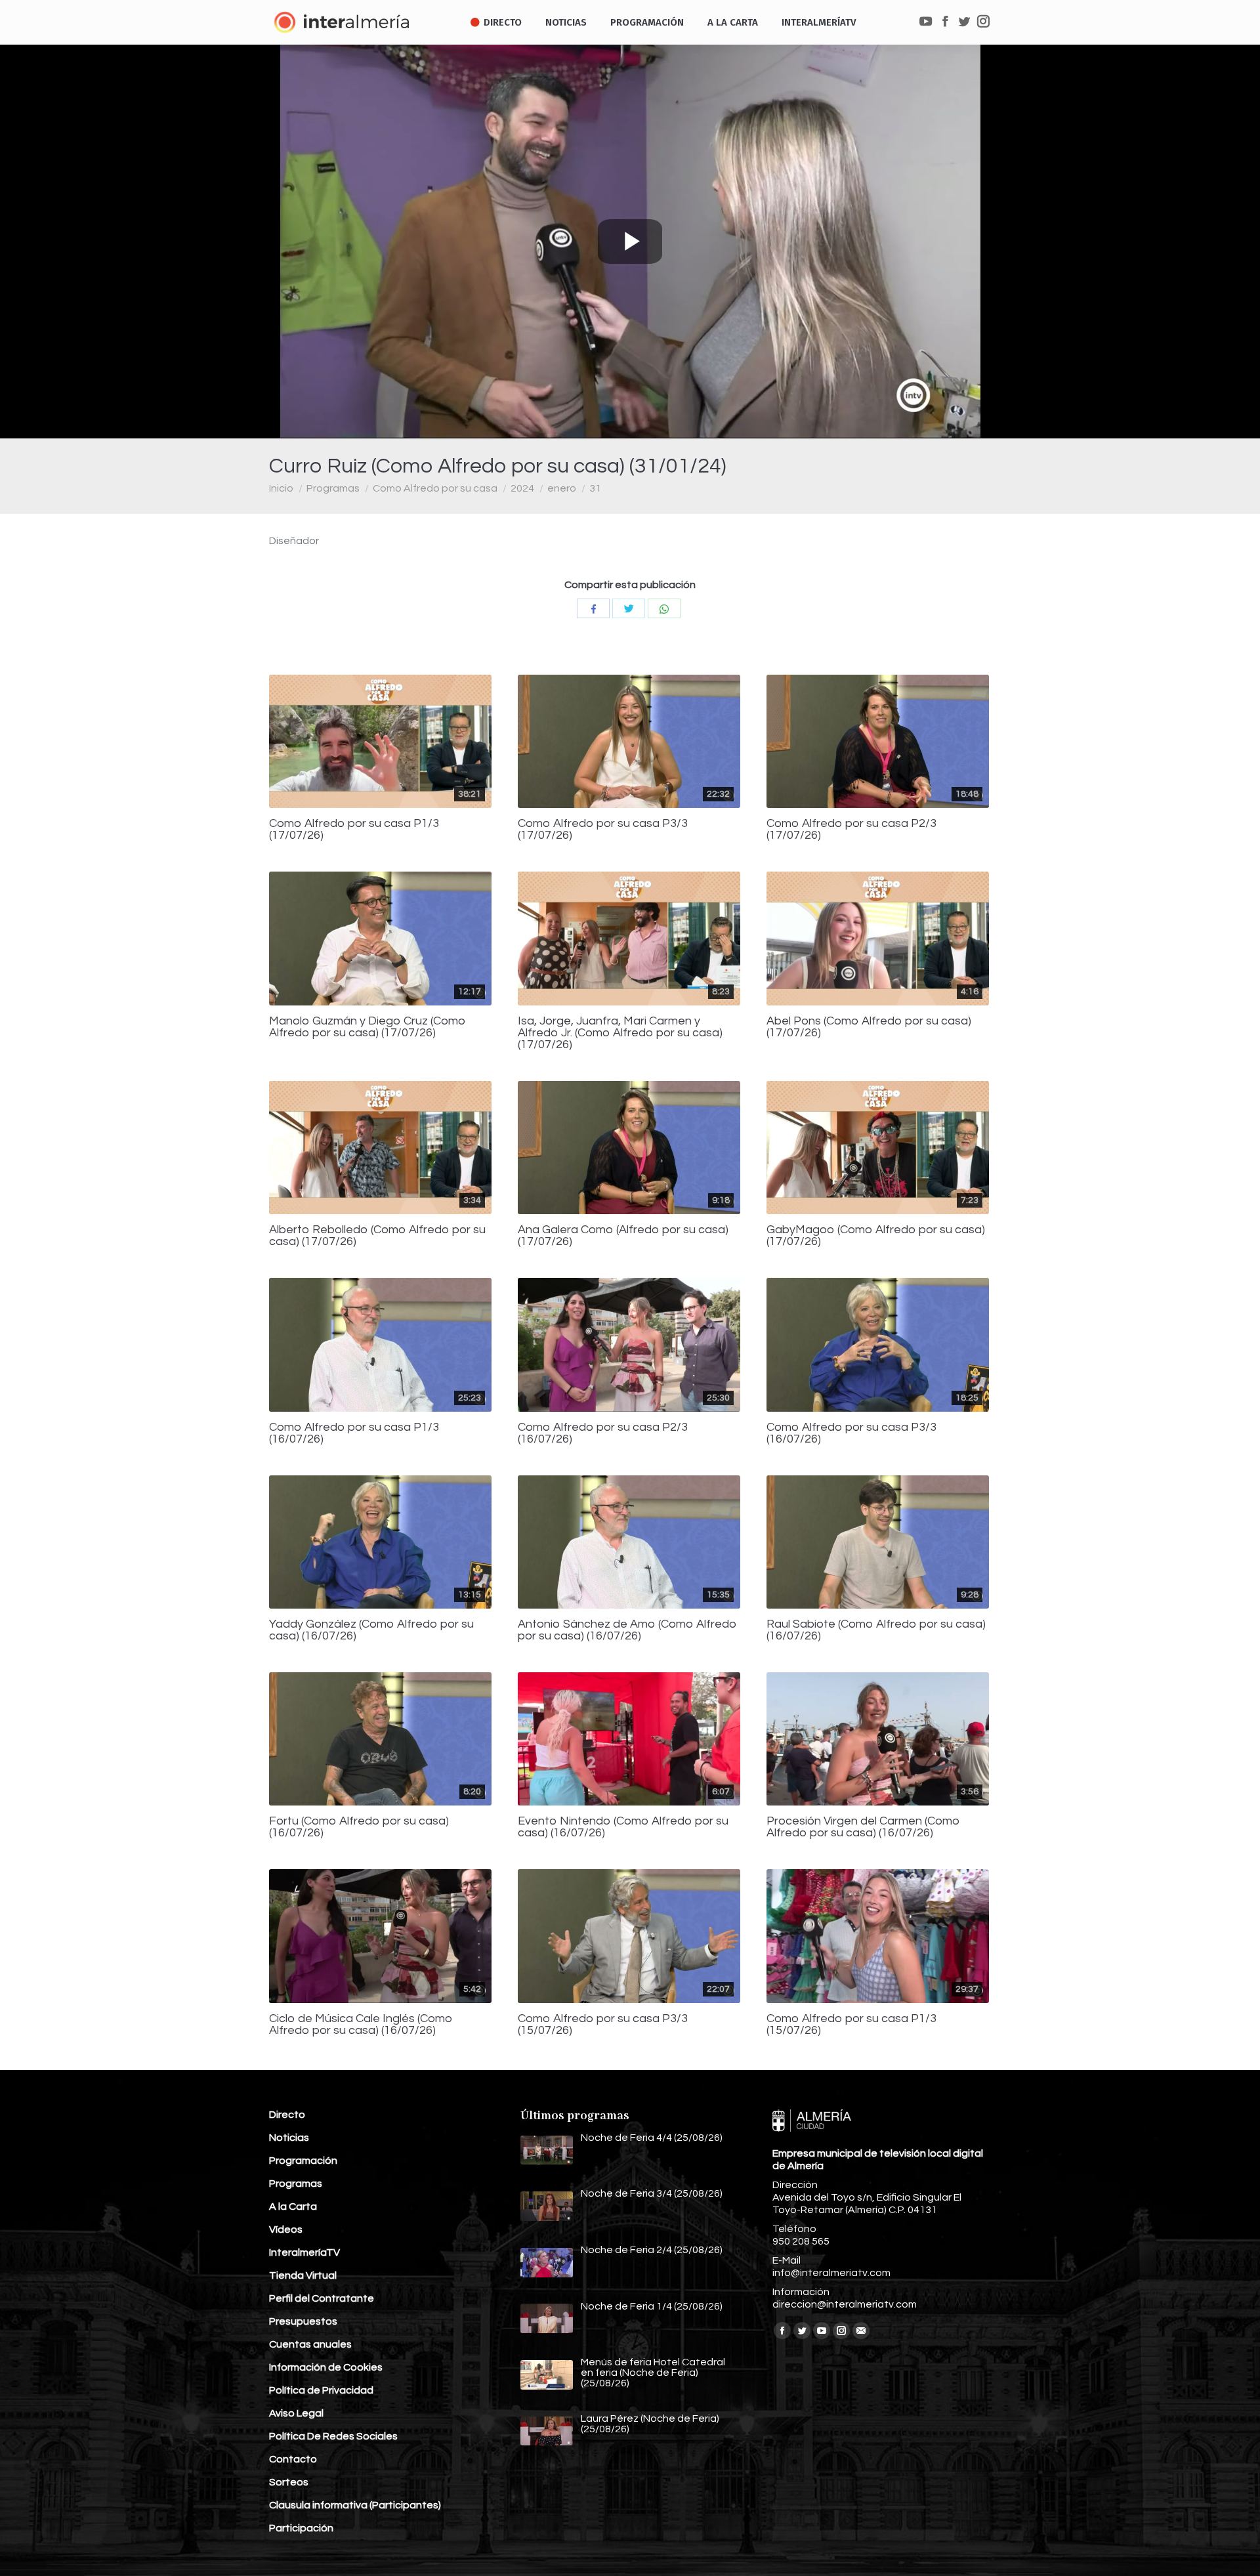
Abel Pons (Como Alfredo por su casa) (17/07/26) (869, 1027)
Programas (333, 488)
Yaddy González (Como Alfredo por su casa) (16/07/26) (371, 1630)
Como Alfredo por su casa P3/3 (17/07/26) (603, 830)
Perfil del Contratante (322, 2298)
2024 (522, 488)
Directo (287, 2115)
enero (562, 488)
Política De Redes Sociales (333, 2436)
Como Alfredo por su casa (435, 488)
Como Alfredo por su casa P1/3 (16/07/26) (354, 1433)
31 (595, 488)
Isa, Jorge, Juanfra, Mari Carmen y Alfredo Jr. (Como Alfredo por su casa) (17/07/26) (620, 1033)
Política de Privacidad (321, 2390)
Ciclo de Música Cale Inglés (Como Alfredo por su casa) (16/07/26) (361, 2025)
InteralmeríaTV (304, 2252)
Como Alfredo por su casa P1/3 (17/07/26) (354, 830)
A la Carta (293, 2206)
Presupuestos (303, 2321)
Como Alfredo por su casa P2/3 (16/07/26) (603, 1433)
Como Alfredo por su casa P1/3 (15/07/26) (851, 2025)
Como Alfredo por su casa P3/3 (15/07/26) (603, 2025)
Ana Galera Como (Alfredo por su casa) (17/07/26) (623, 1236)
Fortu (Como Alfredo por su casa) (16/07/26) (359, 1827)
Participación (301, 2528)
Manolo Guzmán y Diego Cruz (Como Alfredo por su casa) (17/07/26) (367, 1027)
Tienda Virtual (303, 2275)
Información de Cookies (326, 2367)
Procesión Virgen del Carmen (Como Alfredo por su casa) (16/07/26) (863, 1827)
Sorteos (289, 2482)
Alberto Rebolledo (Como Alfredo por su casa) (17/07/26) (377, 1236)
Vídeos (286, 2229)
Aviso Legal (296, 2413)
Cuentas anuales (310, 2344)
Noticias (289, 2138)
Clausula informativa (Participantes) (355, 2505)
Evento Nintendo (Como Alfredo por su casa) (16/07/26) (623, 1827)
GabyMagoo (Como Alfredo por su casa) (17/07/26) (876, 1236)
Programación (303, 2161)
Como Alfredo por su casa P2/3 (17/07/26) (851, 830)
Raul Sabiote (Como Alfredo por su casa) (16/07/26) (876, 1630)
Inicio (281, 488)
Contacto (293, 2459)
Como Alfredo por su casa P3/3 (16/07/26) (851, 1433)
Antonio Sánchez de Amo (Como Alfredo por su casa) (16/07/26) (627, 1630)
